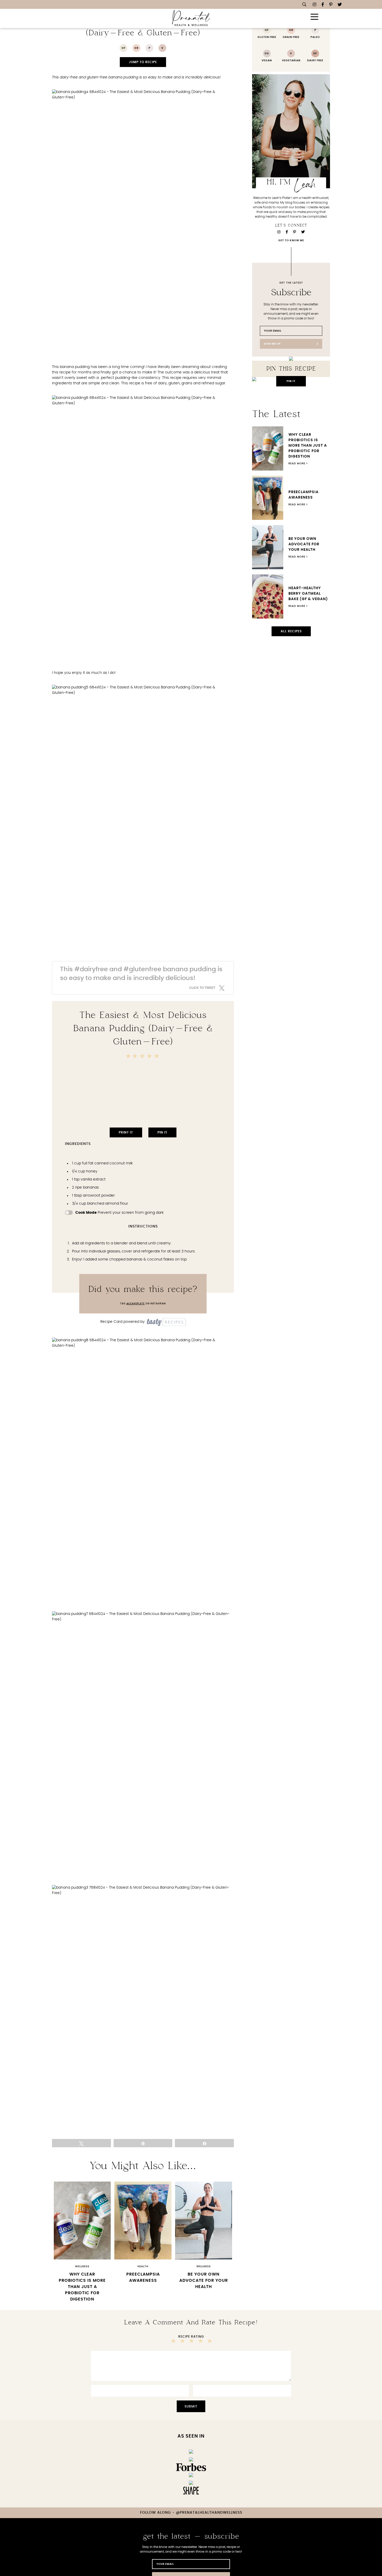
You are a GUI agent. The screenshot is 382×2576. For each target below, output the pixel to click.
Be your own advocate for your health (204, 2280)
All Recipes (291, 631)
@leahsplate (136, 1304)
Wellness (82, 2266)
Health (143, 2266)
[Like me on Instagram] (314, 5)
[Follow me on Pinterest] (331, 5)
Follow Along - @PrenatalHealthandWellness (191, 2513)
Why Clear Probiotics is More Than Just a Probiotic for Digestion (82, 2287)
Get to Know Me (291, 240)
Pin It (162, 1132)
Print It (126, 1132)
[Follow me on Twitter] (340, 5)
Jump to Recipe (143, 62)
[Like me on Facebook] (323, 5)
